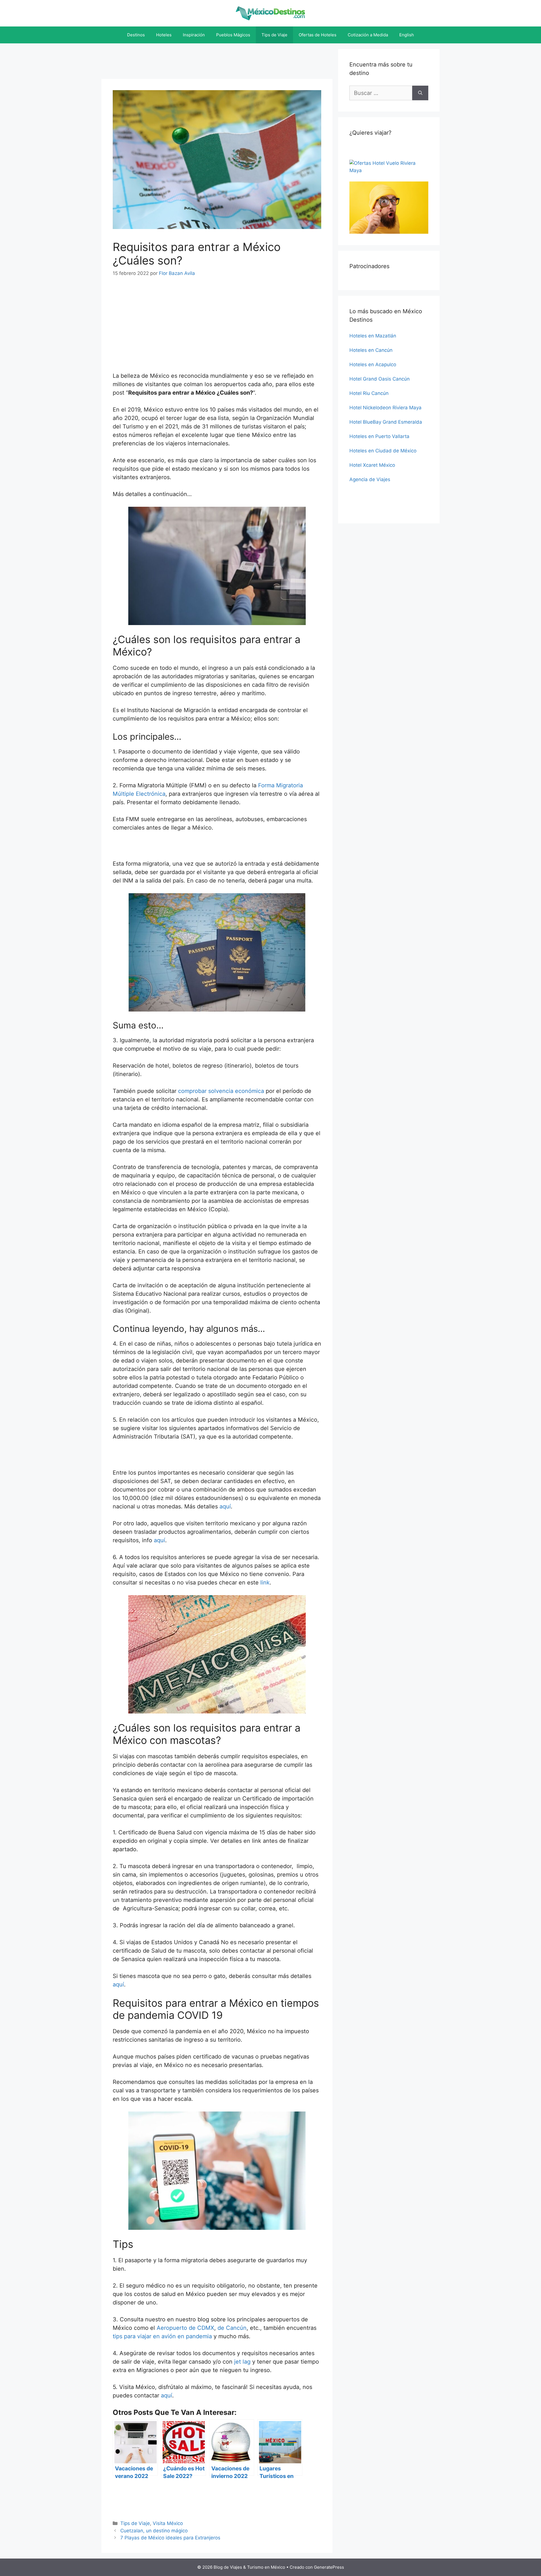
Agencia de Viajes (370, 479)
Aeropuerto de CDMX (185, 2328)
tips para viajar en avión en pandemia (162, 2336)
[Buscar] (420, 93)
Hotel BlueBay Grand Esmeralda (386, 422)
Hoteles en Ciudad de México (383, 451)
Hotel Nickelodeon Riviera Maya (385, 408)
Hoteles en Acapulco (373, 364)
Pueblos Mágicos (233, 35)
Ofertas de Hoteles (318, 35)
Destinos (136, 35)
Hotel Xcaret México (372, 465)
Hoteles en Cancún (371, 350)
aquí (225, 1506)
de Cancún (232, 2328)
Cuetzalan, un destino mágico (154, 2531)
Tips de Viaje (274, 35)
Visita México (168, 2523)
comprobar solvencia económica (221, 1091)
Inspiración (194, 35)
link (265, 1583)
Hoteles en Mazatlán (373, 336)
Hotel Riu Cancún (369, 393)
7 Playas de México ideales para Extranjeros (170, 2538)
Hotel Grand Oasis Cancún (380, 379)
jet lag (242, 2362)
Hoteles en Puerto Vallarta (379, 436)
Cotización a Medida (368, 35)
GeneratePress (329, 2567)
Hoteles (164, 35)
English (407, 35)
